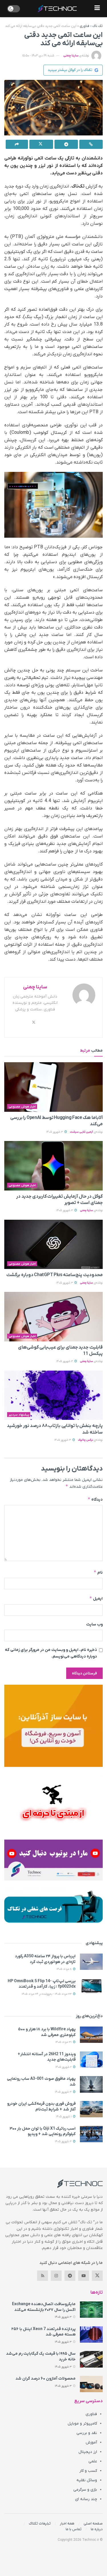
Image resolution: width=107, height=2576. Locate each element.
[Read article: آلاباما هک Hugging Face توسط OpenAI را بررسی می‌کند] (53, 1087)
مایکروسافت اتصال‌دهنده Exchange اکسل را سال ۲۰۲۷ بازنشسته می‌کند (44, 2307)
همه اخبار (67, 2523)
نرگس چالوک (85, 1440)
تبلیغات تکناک (40, 2523)
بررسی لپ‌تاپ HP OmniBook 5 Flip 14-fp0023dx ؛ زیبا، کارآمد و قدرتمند (42, 1984)
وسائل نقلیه (87, 2480)
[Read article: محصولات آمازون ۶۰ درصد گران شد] (91, 2384)
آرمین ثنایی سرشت (81, 1132)
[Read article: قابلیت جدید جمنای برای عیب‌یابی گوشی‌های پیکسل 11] (53, 1317)
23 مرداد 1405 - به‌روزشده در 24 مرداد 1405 (47, 1994)
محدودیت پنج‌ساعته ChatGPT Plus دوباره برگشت (54, 1275)
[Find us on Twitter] (97, 2276)
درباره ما (97, 2529)
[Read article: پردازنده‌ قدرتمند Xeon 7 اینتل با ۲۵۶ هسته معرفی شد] (91, 2334)
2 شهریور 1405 (64, 2067)
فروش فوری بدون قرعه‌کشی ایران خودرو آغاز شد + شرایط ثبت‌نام (41, 2107)
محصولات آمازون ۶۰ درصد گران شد (46, 2379)
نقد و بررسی (87, 2433)
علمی (93, 2461)
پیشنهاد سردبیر (19, 1415)
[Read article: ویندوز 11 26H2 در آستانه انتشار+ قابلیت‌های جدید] (91, 2060)
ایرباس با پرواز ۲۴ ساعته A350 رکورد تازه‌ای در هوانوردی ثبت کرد (45, 1959)
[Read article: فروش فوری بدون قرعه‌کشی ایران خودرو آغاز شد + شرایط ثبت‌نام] (91, 2109)
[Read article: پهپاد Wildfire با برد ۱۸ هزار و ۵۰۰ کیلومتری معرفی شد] (91, 2035)
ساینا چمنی (71, 56)
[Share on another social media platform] (17, 144)
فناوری (84, 26)
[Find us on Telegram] (70, 2276)
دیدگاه (95, 1499)
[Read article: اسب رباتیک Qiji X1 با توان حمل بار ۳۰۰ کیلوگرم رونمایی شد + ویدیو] (91, 2134)
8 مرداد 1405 (64, 1969)
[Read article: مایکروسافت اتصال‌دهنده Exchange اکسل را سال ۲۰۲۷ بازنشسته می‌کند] (91, 2310)
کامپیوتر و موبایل (82, 2424)
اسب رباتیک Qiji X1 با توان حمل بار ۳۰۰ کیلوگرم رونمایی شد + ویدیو (43, 2131)
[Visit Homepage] (57, 9)
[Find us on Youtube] (84, 2276)
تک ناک (98, 26)
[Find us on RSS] (43, 2276)
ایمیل (96, 1598)
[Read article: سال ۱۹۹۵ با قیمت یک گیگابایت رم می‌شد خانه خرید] (91, 2359)
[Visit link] (53, 1726)
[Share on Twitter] (41, 144)
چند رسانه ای (86, 2499)
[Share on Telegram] (66, 144)
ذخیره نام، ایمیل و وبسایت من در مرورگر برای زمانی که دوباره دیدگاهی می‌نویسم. (51, 1653)
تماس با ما (74, 2529)
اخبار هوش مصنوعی (22, 1107)
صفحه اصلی (93, 2523)
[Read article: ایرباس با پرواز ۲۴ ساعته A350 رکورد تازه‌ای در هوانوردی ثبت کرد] (91, 1962)
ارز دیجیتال (88, 2452)
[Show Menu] (97, 9)
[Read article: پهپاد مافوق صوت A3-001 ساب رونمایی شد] (91, 2084)
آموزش (91, 2442)
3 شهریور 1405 (55, 1132)
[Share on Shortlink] (91, 144)
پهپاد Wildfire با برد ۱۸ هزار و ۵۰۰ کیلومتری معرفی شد (47, 2032)
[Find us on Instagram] (56, 2276)
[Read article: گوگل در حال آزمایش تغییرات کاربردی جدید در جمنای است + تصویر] (53, 1166)
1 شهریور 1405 (64, 2117)
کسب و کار (88, 2471)
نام (98, 1572)
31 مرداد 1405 (64, 2042)
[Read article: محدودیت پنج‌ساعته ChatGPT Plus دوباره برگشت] (53, 1244)
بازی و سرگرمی (85, 2490)
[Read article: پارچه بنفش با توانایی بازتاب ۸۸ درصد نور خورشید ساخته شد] (53, 1395)
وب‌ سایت (94, 1624)
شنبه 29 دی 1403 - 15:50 (38, 56)
